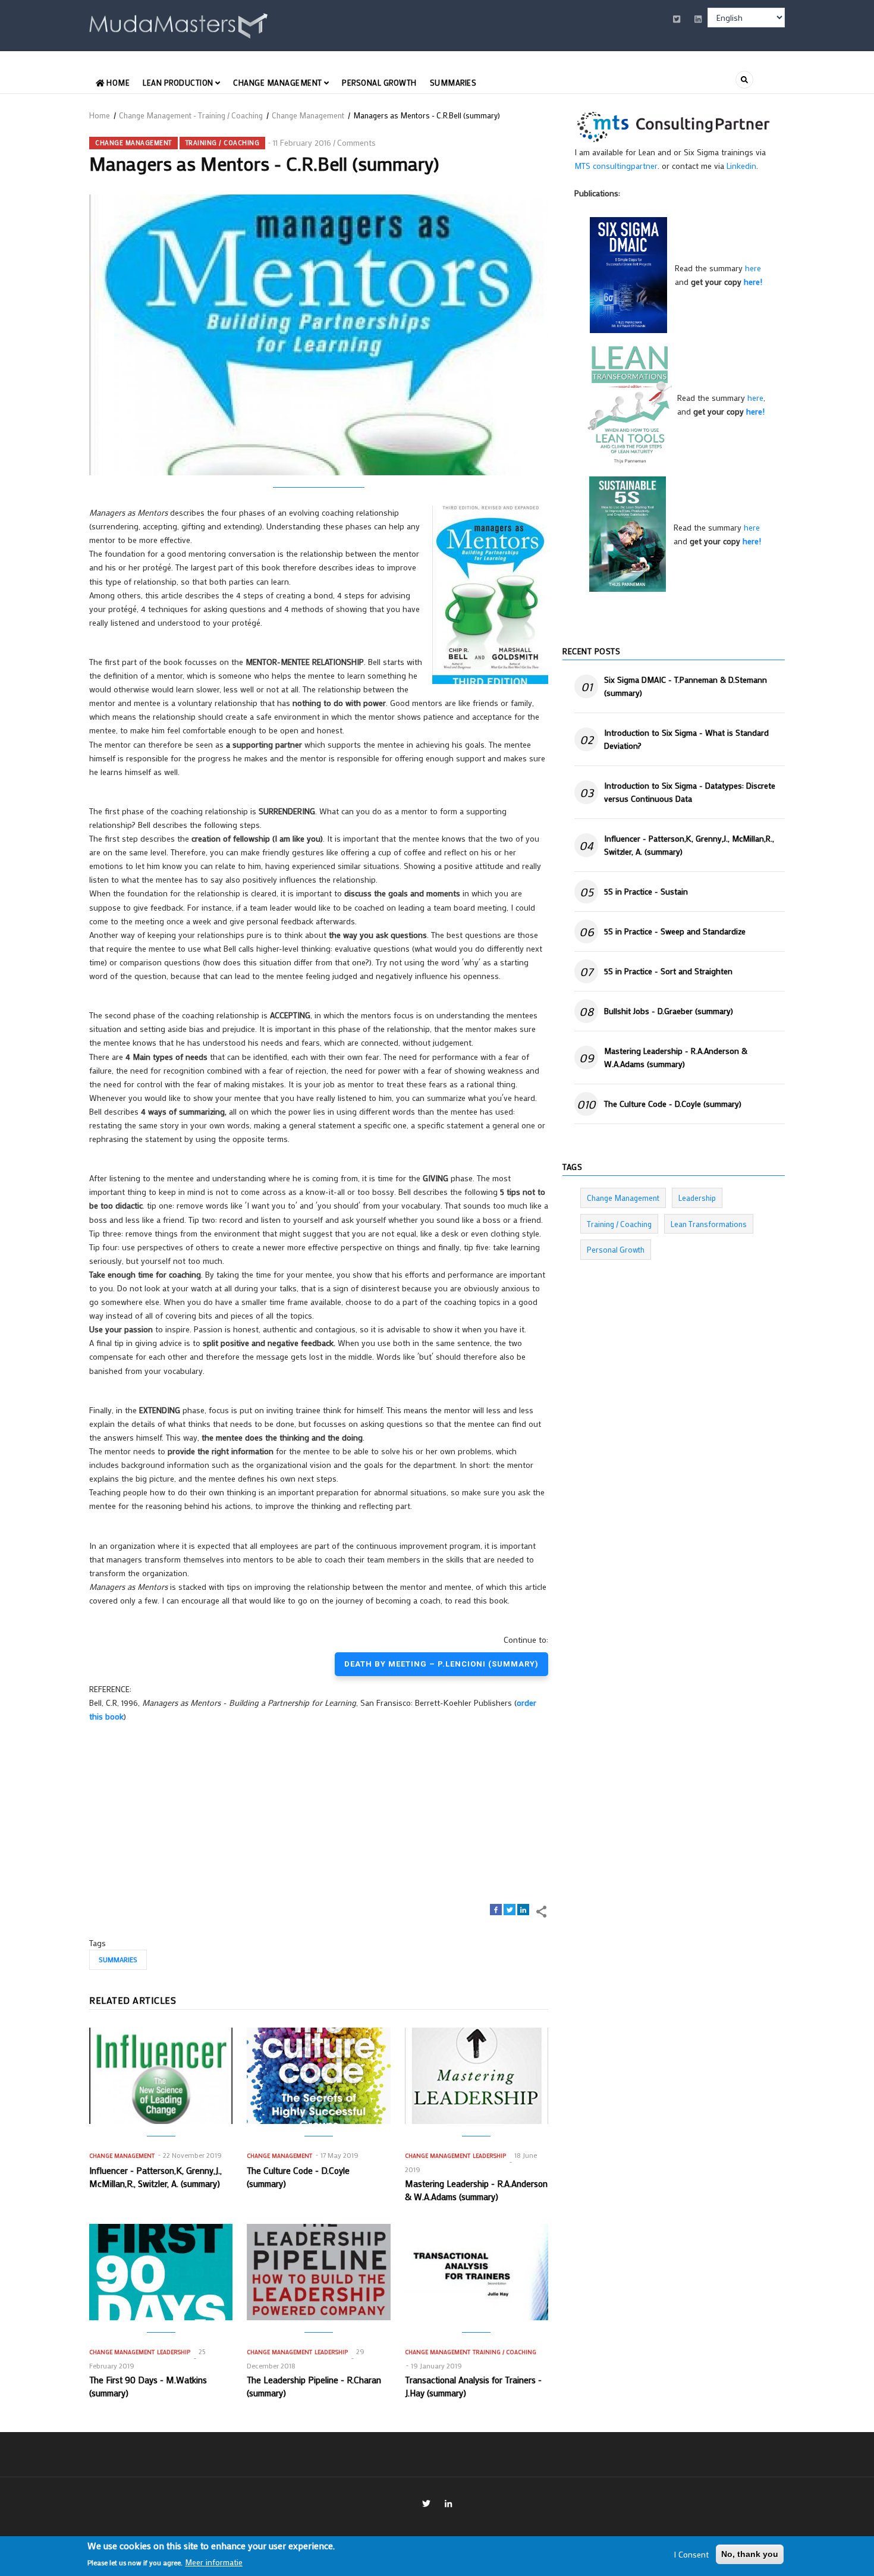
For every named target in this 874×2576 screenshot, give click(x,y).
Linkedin (741, 166)
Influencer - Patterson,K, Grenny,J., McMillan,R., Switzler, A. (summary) (689, 845)
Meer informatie (214, 2562)
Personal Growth (379, 82)
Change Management (279, 82)
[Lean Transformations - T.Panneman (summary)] (630, 404)
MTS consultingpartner (616, 166)
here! (753, 282)
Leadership (489, 2156)
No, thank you (750, 2554)
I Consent (691, 2554)
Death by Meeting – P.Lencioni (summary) (441, 1664)
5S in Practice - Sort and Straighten (668, 971)
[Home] (178, 23)
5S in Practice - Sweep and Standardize (675, 931)
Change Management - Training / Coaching (191, 115)
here (753, 268)
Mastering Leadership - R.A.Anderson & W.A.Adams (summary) (676, 1057)
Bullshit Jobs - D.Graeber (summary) (669, 1011)
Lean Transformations (709, 1224)
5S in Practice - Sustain (646, 891)
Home (117, 82)
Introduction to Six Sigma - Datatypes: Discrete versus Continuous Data (690, 792)
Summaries (453, 82)
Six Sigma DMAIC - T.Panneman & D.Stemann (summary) (686, 686)
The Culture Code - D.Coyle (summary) (673, 1104)
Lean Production (179, 82)
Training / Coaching (223, 143)
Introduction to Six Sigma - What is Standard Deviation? (686, 739)
